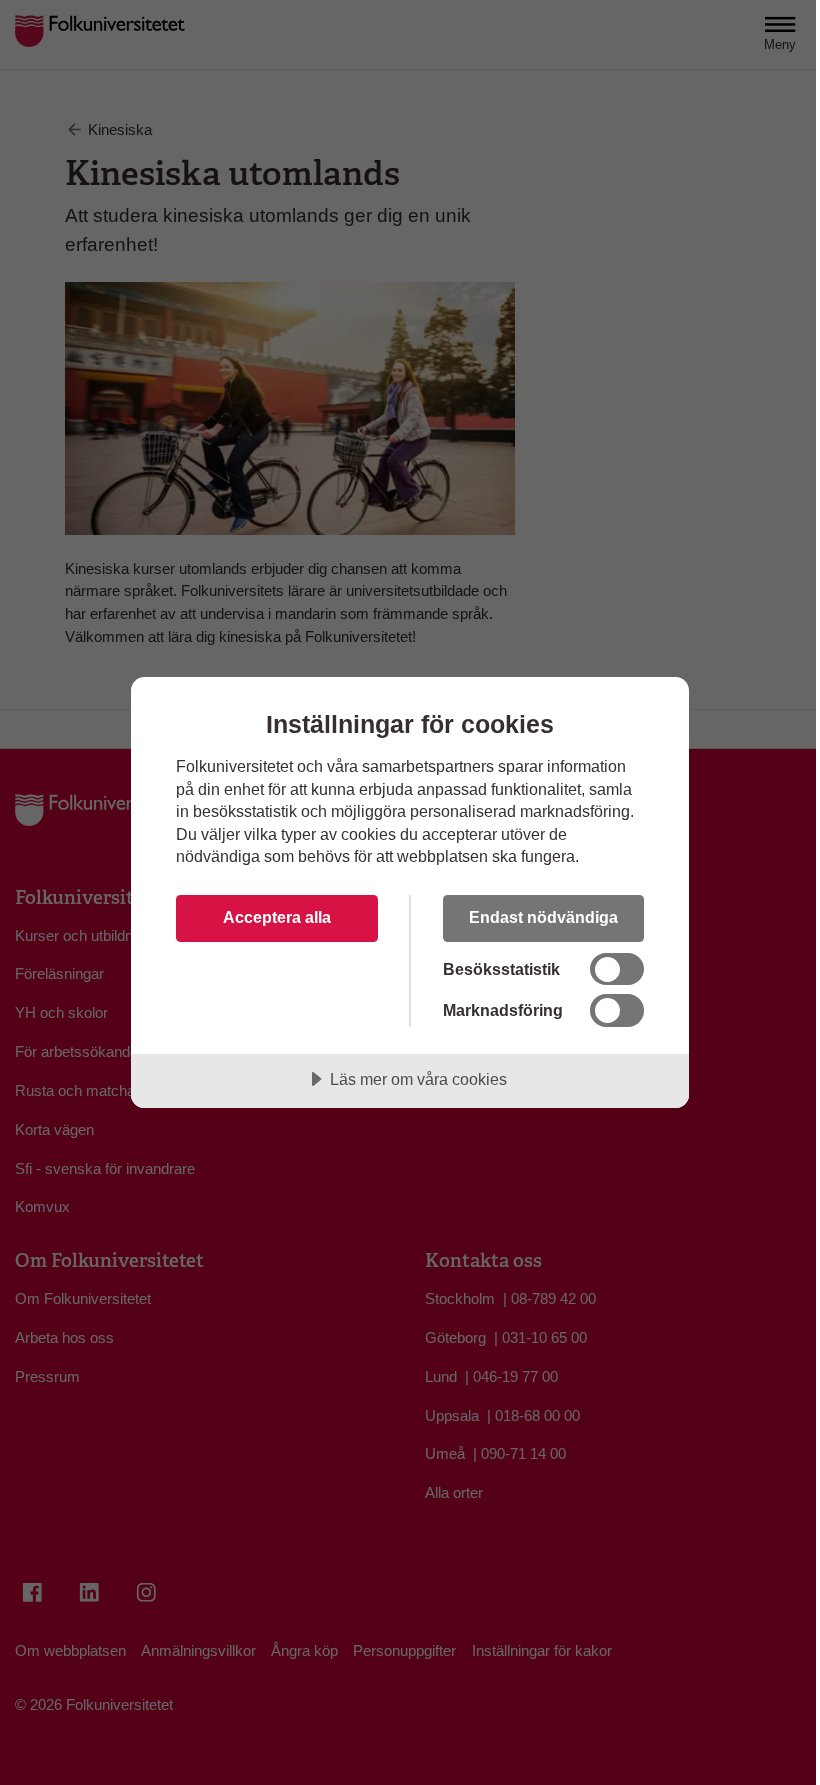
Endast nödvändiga (543, 917)
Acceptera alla (277, 917)
